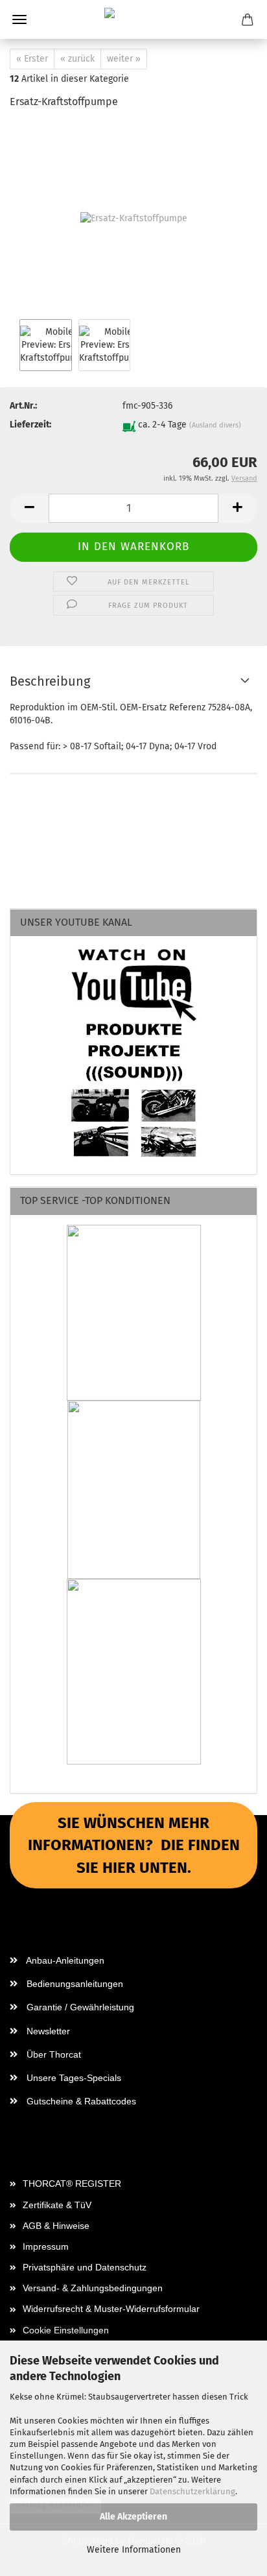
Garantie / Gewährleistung (79, 2007)
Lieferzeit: (30, 425)
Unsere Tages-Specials (73, 2078)
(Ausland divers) (215, 425)
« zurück (77, 59)
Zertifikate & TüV (57, 2205)
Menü (19, 19)
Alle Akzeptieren (133, 2517)
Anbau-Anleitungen (64, 1960)
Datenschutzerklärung (192, 2491)
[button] (29, 508)
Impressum (46, 2246)
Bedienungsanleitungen (74, 1984)
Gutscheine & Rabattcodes (80, 2101)
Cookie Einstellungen (66, 2330)
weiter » (124, 59)
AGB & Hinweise (56, 2226)
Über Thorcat (52, 2054)
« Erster (32, 59)
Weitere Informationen (134, 2550)
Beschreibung (50, 681)
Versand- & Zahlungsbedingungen (93, 2288)
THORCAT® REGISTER (72, 2184)
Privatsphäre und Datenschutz (85, 2267)
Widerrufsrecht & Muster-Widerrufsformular (111, 2309)
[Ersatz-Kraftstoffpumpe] (134, 218)
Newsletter (47, 2031)
